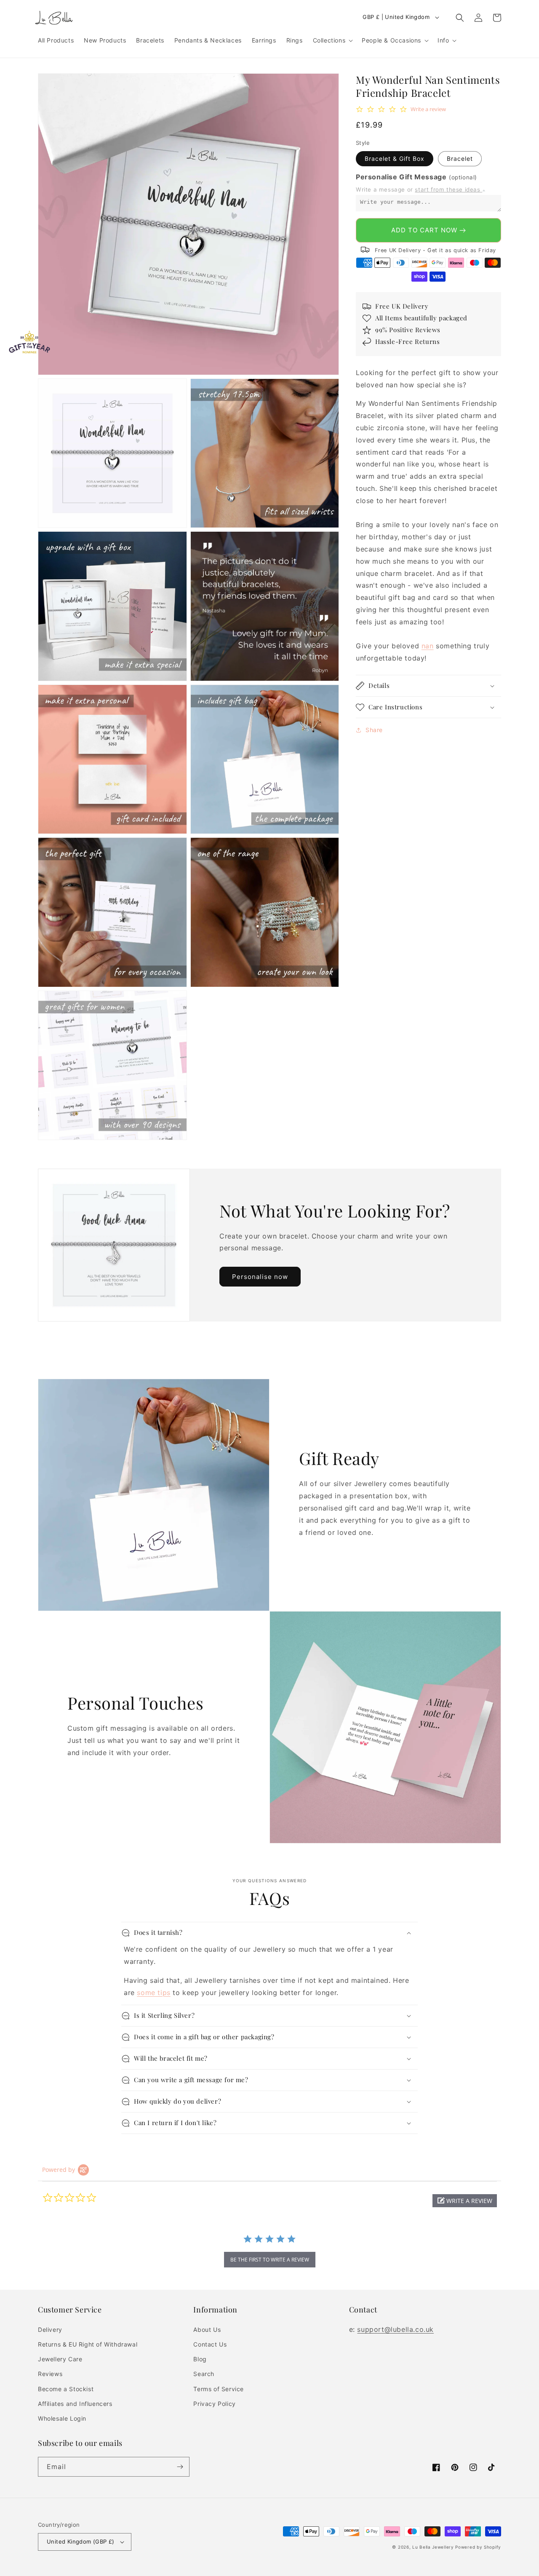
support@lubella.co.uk (395, 2329)
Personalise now (260, 1277)
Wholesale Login (62, 2418)
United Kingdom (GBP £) (81, 2541)
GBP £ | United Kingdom (396, 17)
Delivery (50, 2330)
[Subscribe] (180, 2467)
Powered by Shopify (478, 2547)
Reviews (50, 2374)
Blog (200, 2359)
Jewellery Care (60, 2359)
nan (428, 646)
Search (204, 2374)
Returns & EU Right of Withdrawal (88, 2344)
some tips (153, 1993)
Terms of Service (219, 2389)
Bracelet (460, 159)
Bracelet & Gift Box (395, 159)
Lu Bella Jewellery (433, 2547)
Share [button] (374, 730)
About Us (207, 2330)
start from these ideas (448, 189)
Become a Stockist (66, 2389)
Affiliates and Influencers (75, 2404)
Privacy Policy (214, 2404)
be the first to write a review (270, 2260)
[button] (332, 40)
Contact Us (210, 2344)
